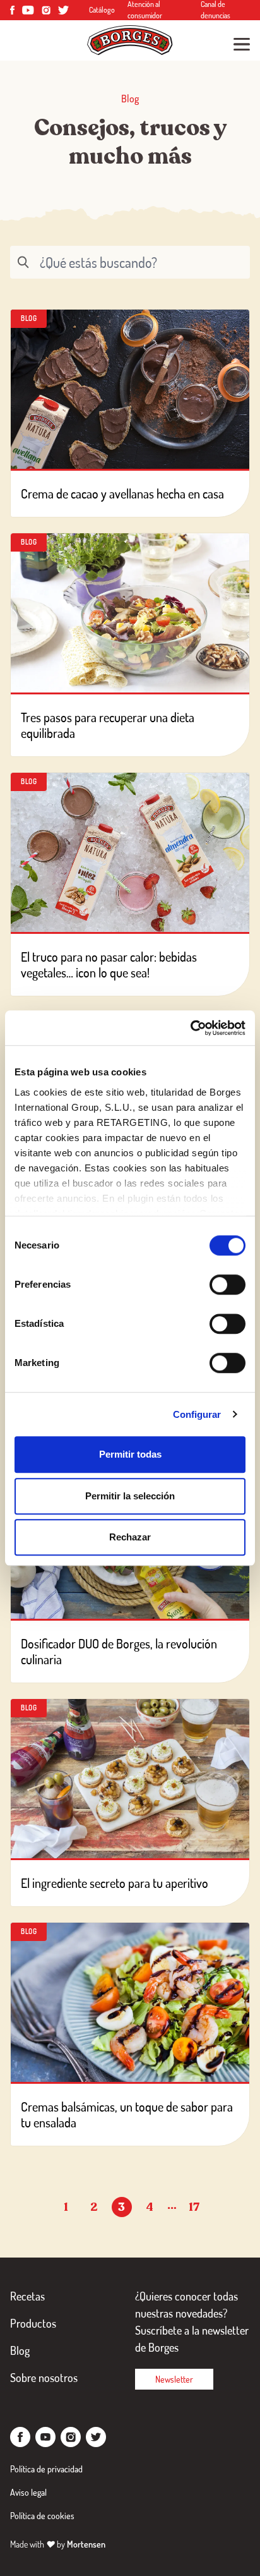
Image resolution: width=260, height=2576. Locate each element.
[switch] (228, 1285)
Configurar (197, 1414)
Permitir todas (130, 1454)
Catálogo (102, 10)
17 (194, 2207)
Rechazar (130, 1537)
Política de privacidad (46, 2469)
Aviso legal (28, 2492)
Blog (20, 2350)
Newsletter (174, 2379)
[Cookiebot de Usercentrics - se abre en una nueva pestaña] (190, 1028)
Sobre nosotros (44, 2378)
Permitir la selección (130, 1496)
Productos (33, 2323)
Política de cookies (42, 2516)
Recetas (27, 2296)
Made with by (58, 2544)
